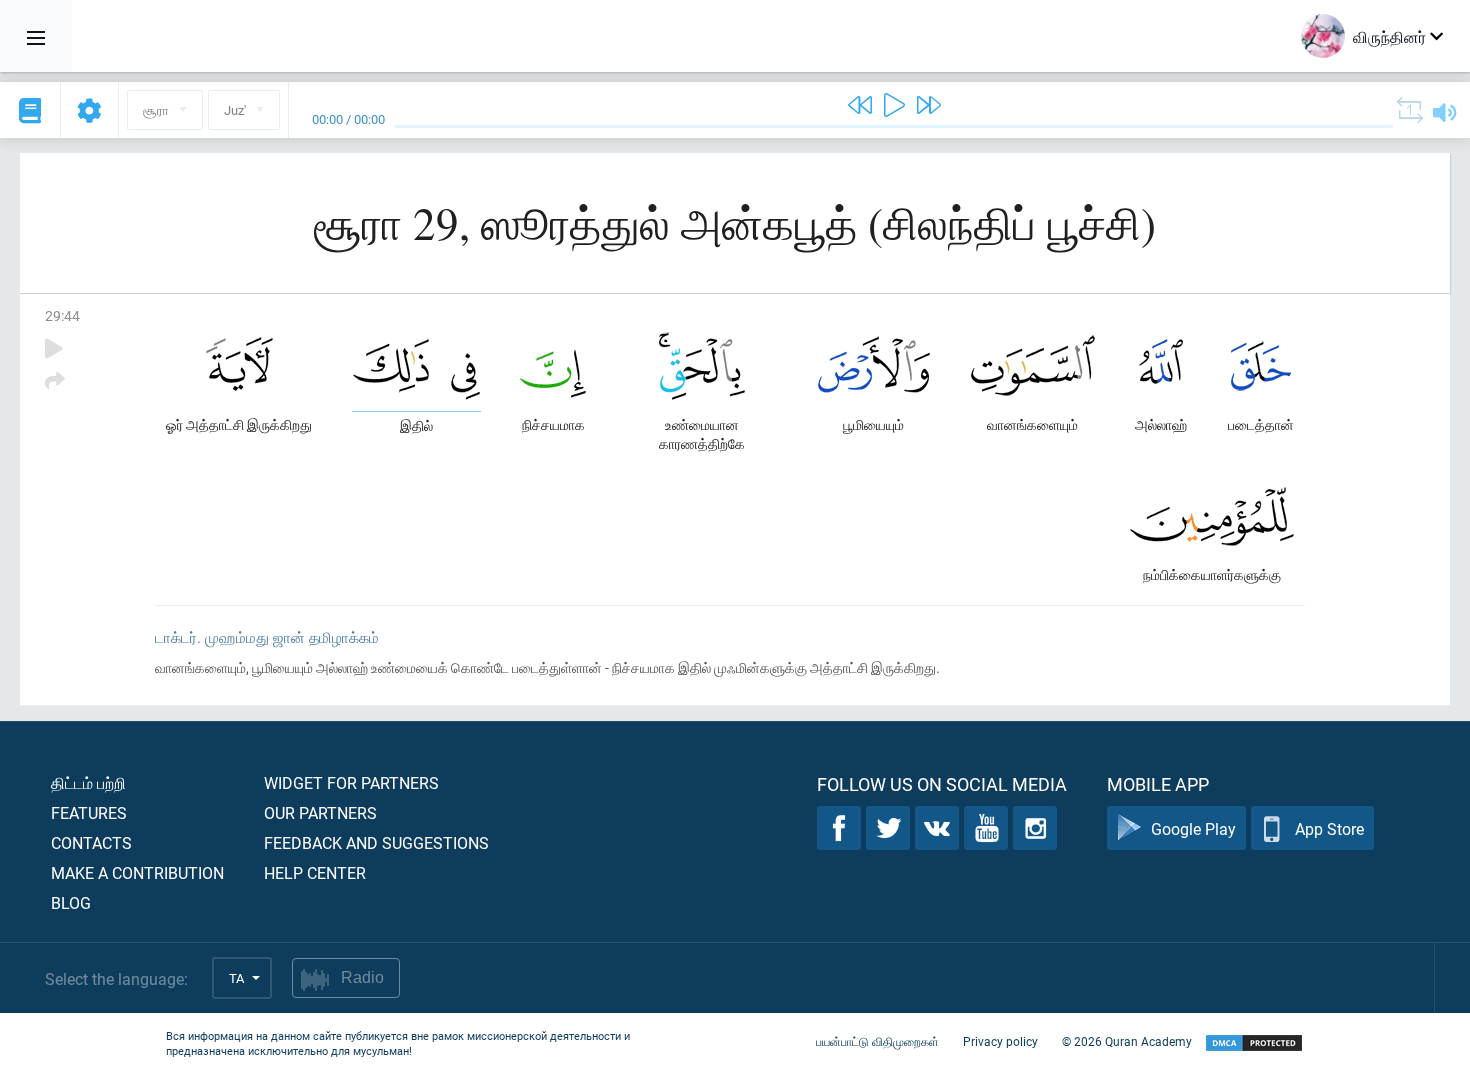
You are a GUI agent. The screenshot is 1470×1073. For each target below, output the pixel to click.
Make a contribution (137, 872)
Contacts (91, 842)
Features (89, 812)
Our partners (320, 812)
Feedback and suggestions (376, 842)
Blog (71, 902)
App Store (1329, 828)
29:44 (62, 315)
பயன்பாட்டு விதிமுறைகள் (877, 1041)
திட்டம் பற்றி (88, 782)
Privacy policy (1000, 1041)
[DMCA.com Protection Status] (1254, 1043)
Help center (315, 872)
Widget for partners (351, 782)
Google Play (1193, 828)
